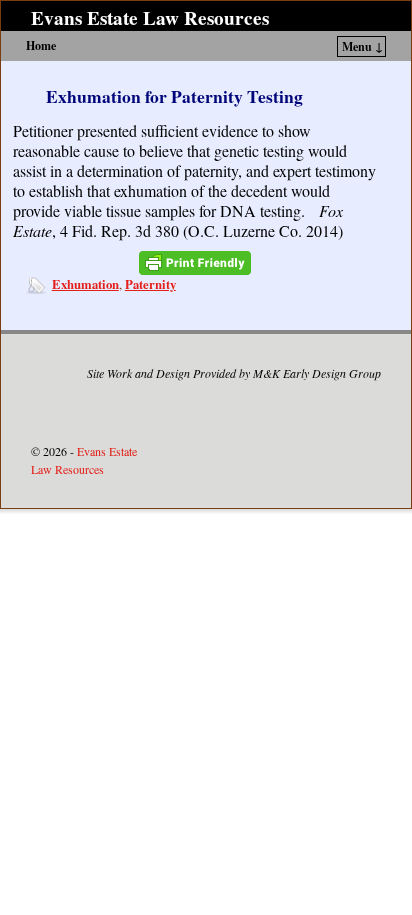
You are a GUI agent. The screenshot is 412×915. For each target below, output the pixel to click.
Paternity (150, 284)
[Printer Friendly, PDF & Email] (195, 262)
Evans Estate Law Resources (150, 18)
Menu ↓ (362, 46)
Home (41, 45)
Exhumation (85, 284)
